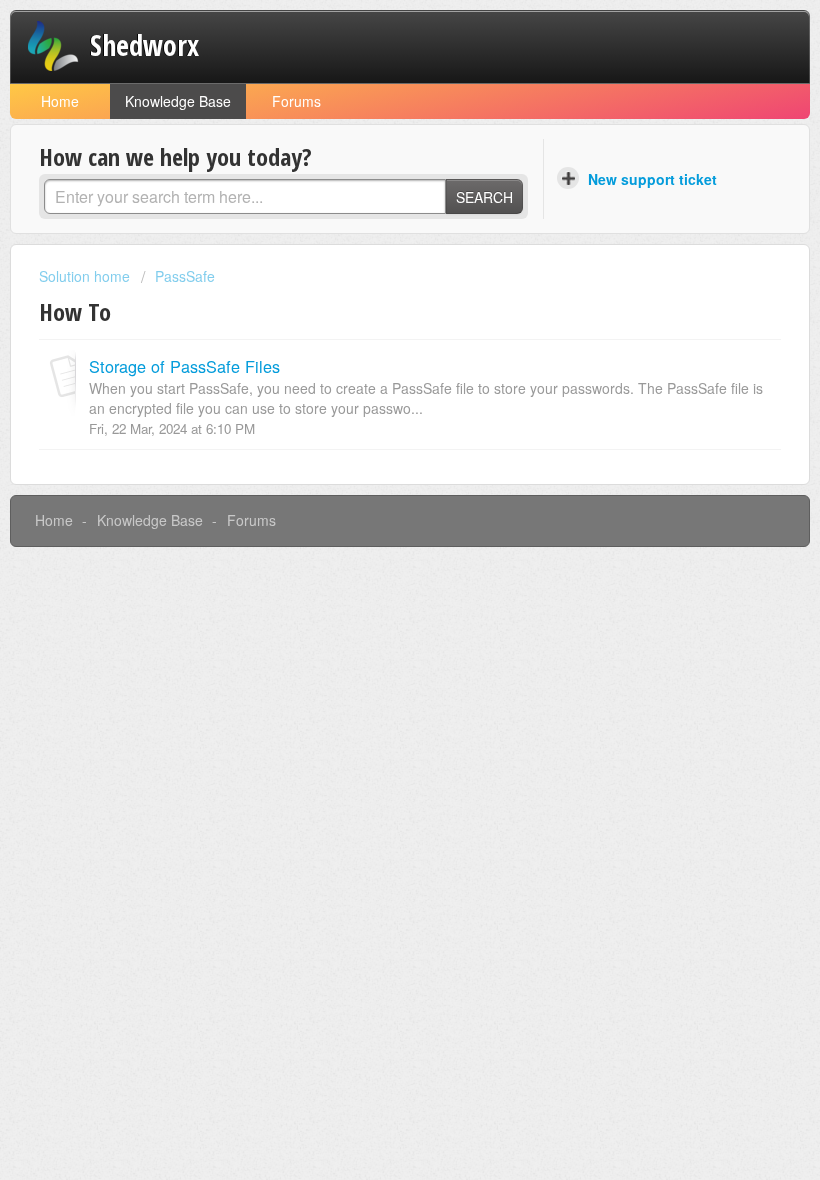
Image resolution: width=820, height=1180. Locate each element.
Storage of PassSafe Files (184, 366)
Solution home (86, 276)
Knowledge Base (178, 101)
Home (60, 101)
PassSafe (185, 276)
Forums (296, 101)
